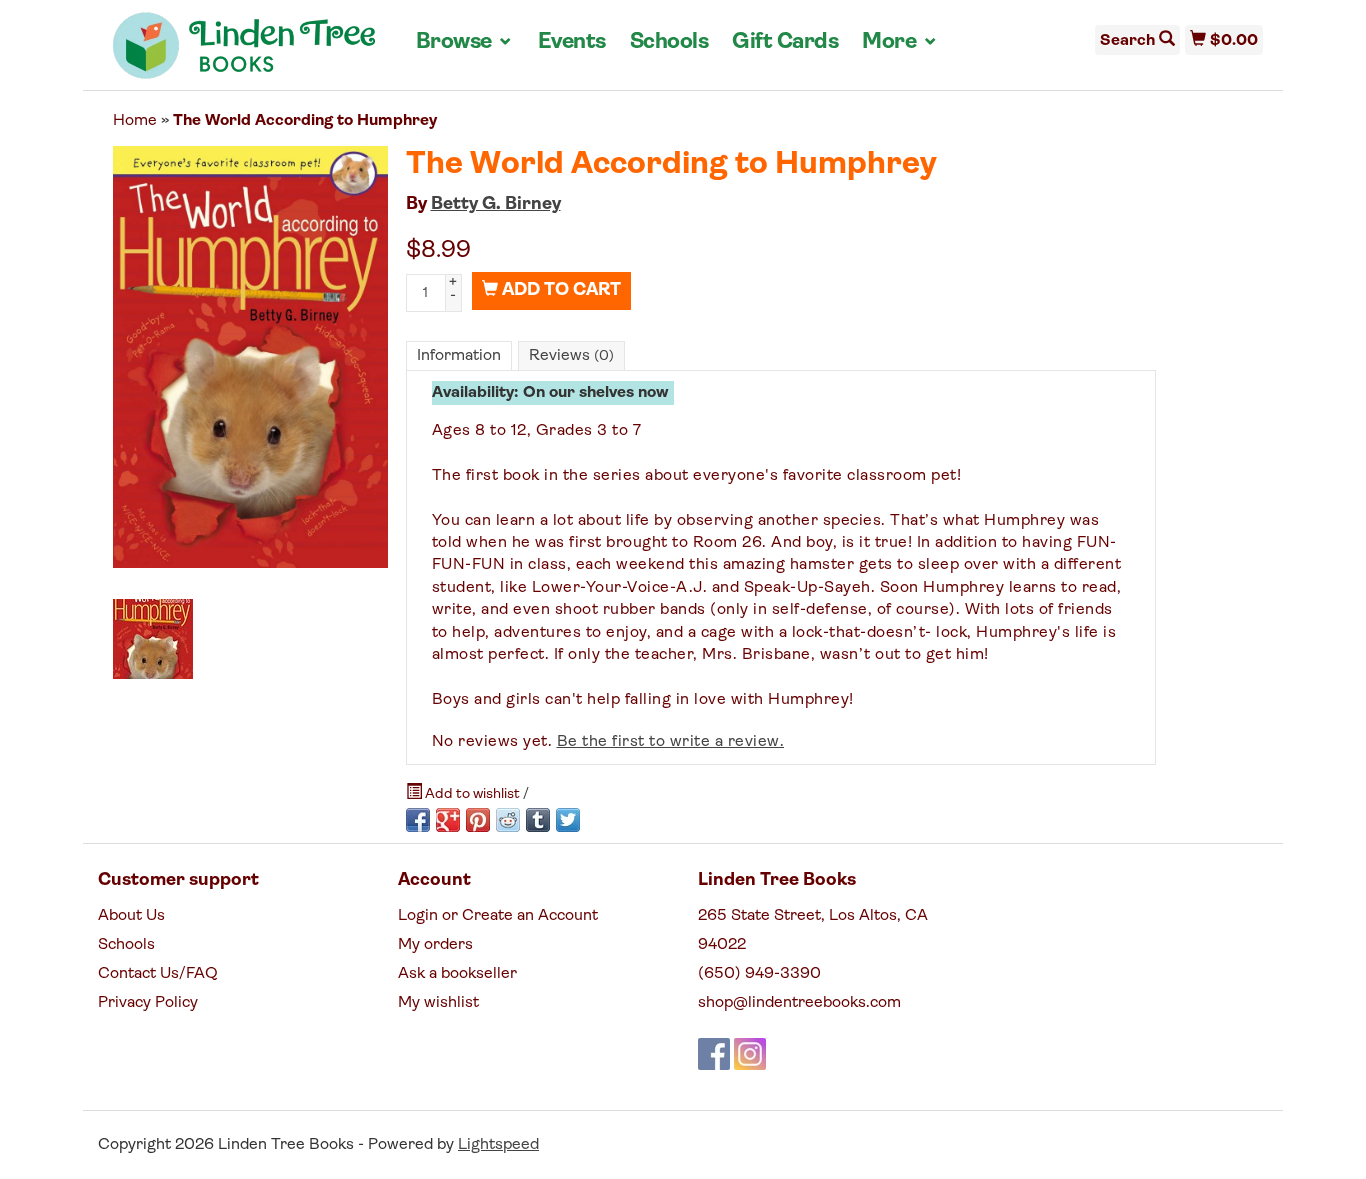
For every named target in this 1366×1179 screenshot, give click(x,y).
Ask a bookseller (457, 974)
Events (572, 42)
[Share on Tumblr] (538, 820)
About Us (131, 916)
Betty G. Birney (496, 205)
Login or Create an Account (498, 916)
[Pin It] (478, 820)
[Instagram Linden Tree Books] (750, 1054)
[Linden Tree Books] (244, 53)
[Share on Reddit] (508, 820)
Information (459, 356)
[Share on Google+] (448, 820)
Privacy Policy (148, 1003)
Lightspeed (498, 1145)
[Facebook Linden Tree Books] (714, 1054)
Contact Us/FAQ (158, 974)
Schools (669, 42)
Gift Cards (785, 42)
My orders (435, 945)
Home (135, 121)
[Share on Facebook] (418, 820)
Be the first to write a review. (671, 742)
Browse (465, 42)
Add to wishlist (472, 794)
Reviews (571, 356)
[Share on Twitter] (568, 820)
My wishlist (438, 1003)
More (900, 42)
